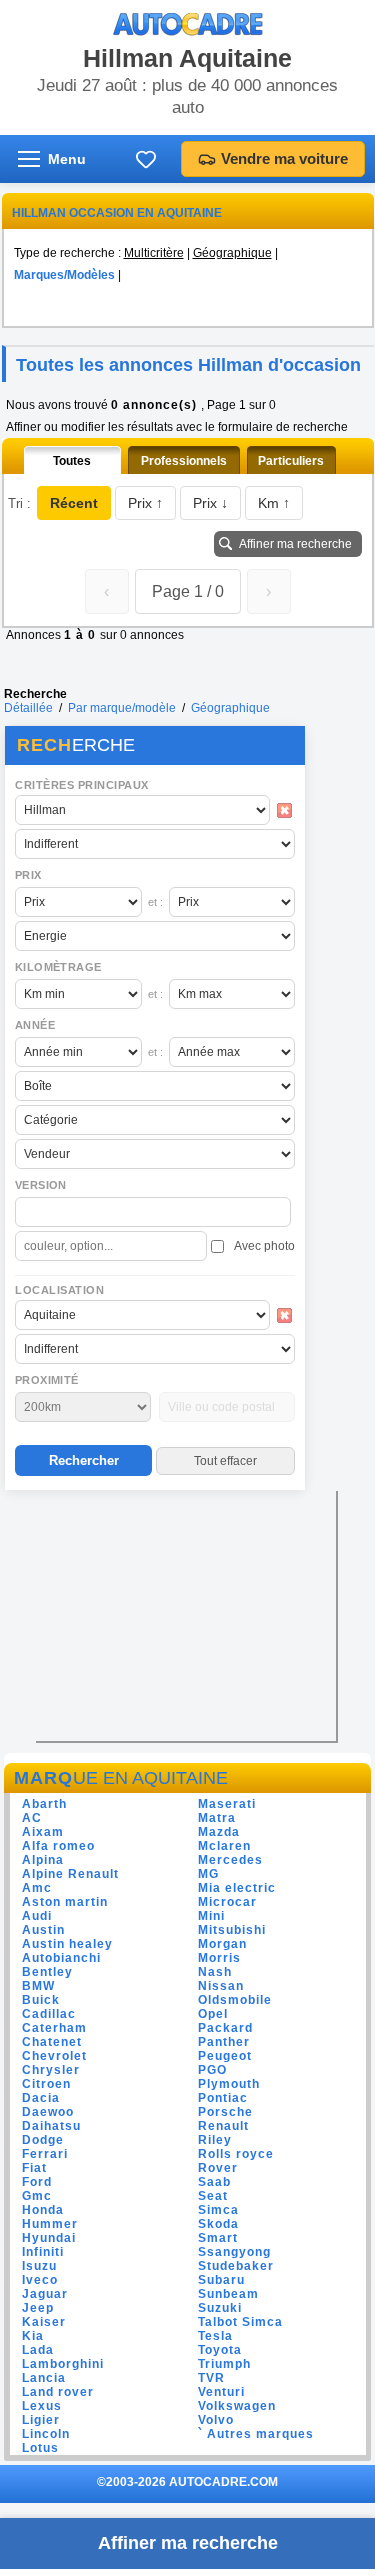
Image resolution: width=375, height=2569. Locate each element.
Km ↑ (274, 503)
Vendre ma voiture (284, 158)
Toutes (72, 461)
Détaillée (28, 708)
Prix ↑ (145, 503)
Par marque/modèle (122, 708)
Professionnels (184, 461)
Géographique (232, 253)
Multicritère (154, 253)
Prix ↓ (210, 503)
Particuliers (291, 461)
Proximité (47, 1380)
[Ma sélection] (146, 159)
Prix (28, 875)
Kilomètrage (58, 967)
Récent (74, 503)
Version (41, 1185)
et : (155, 902)
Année (35, 1025)
